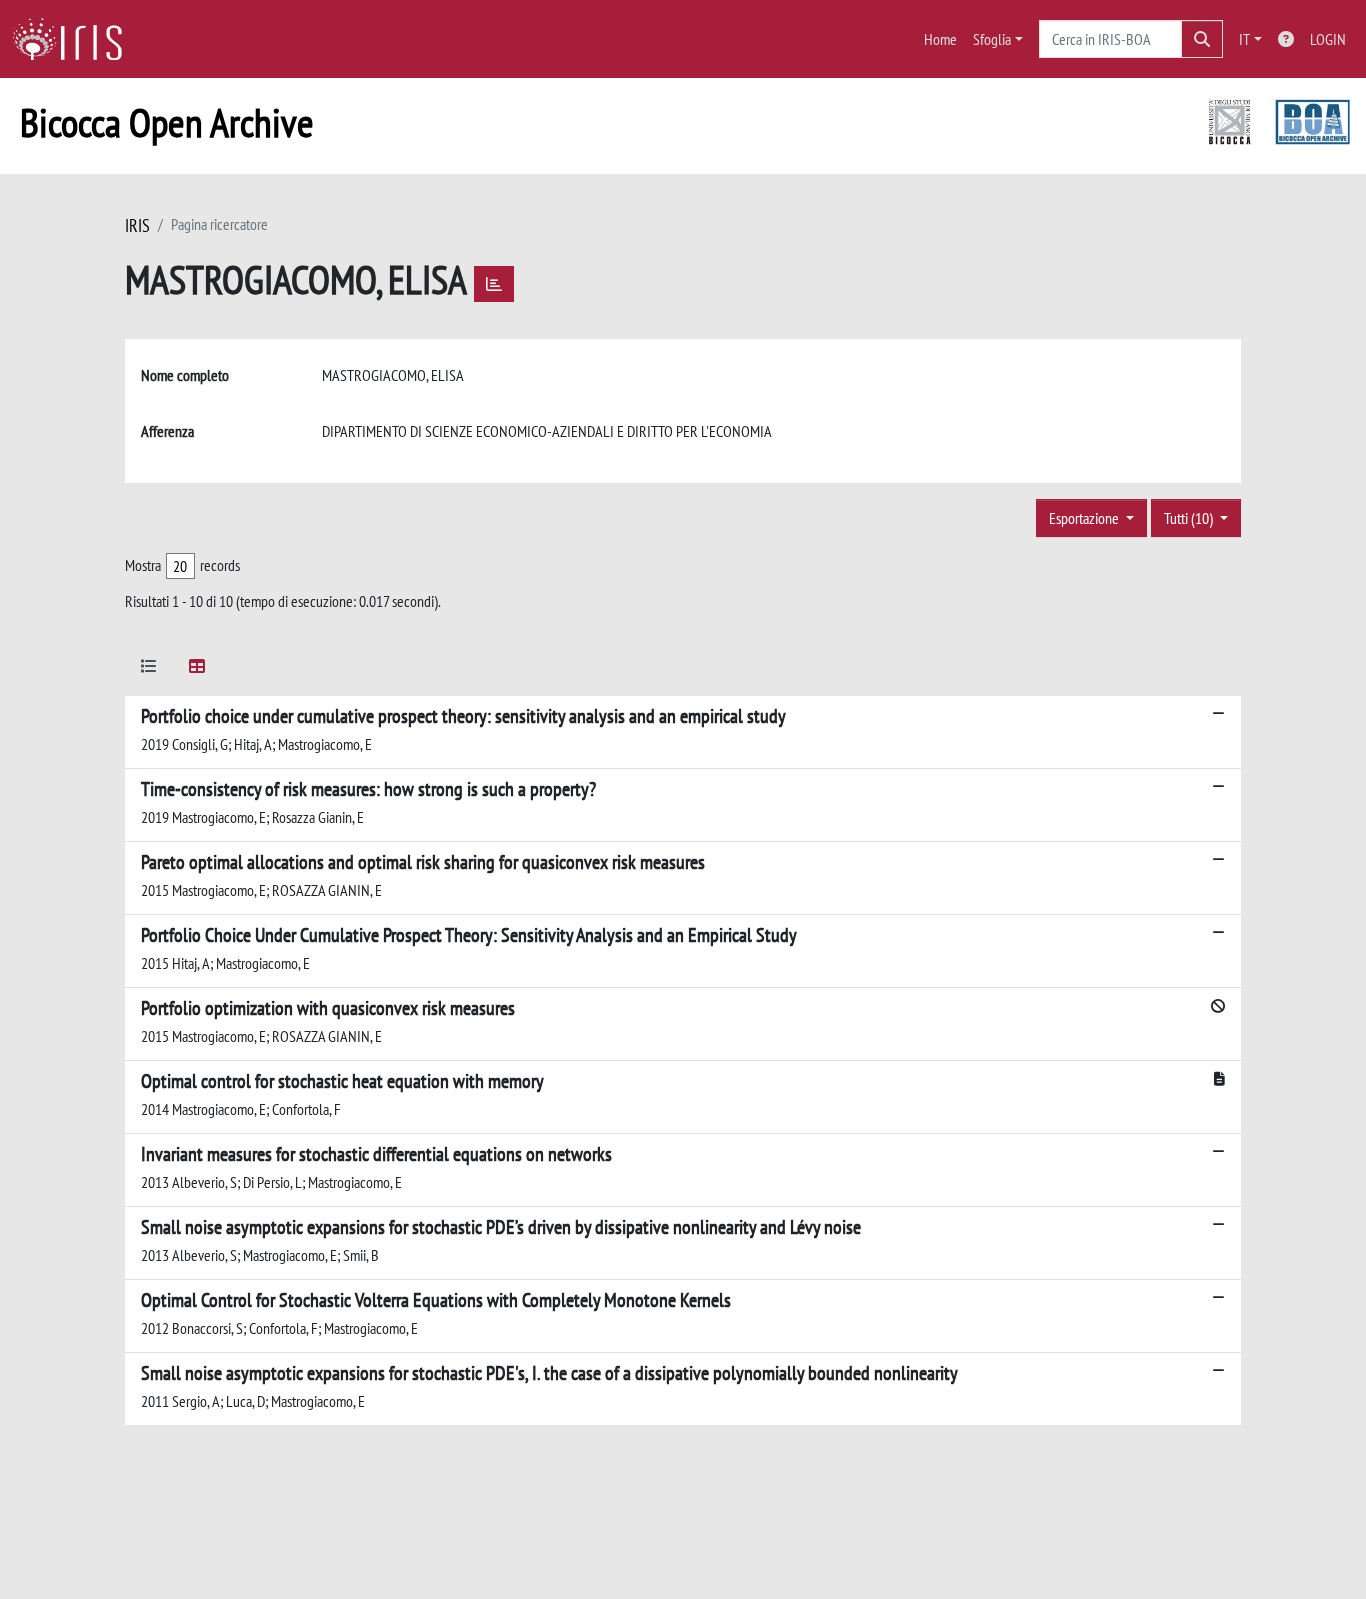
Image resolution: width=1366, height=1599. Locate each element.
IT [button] (1244, 39)
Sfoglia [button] (992, 39)
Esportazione (1085, 518)
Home (940, 39)
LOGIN (1328, 39)
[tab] (149, 669)
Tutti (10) (1190, 518)
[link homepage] (75, 39)
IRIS (137, 225)
